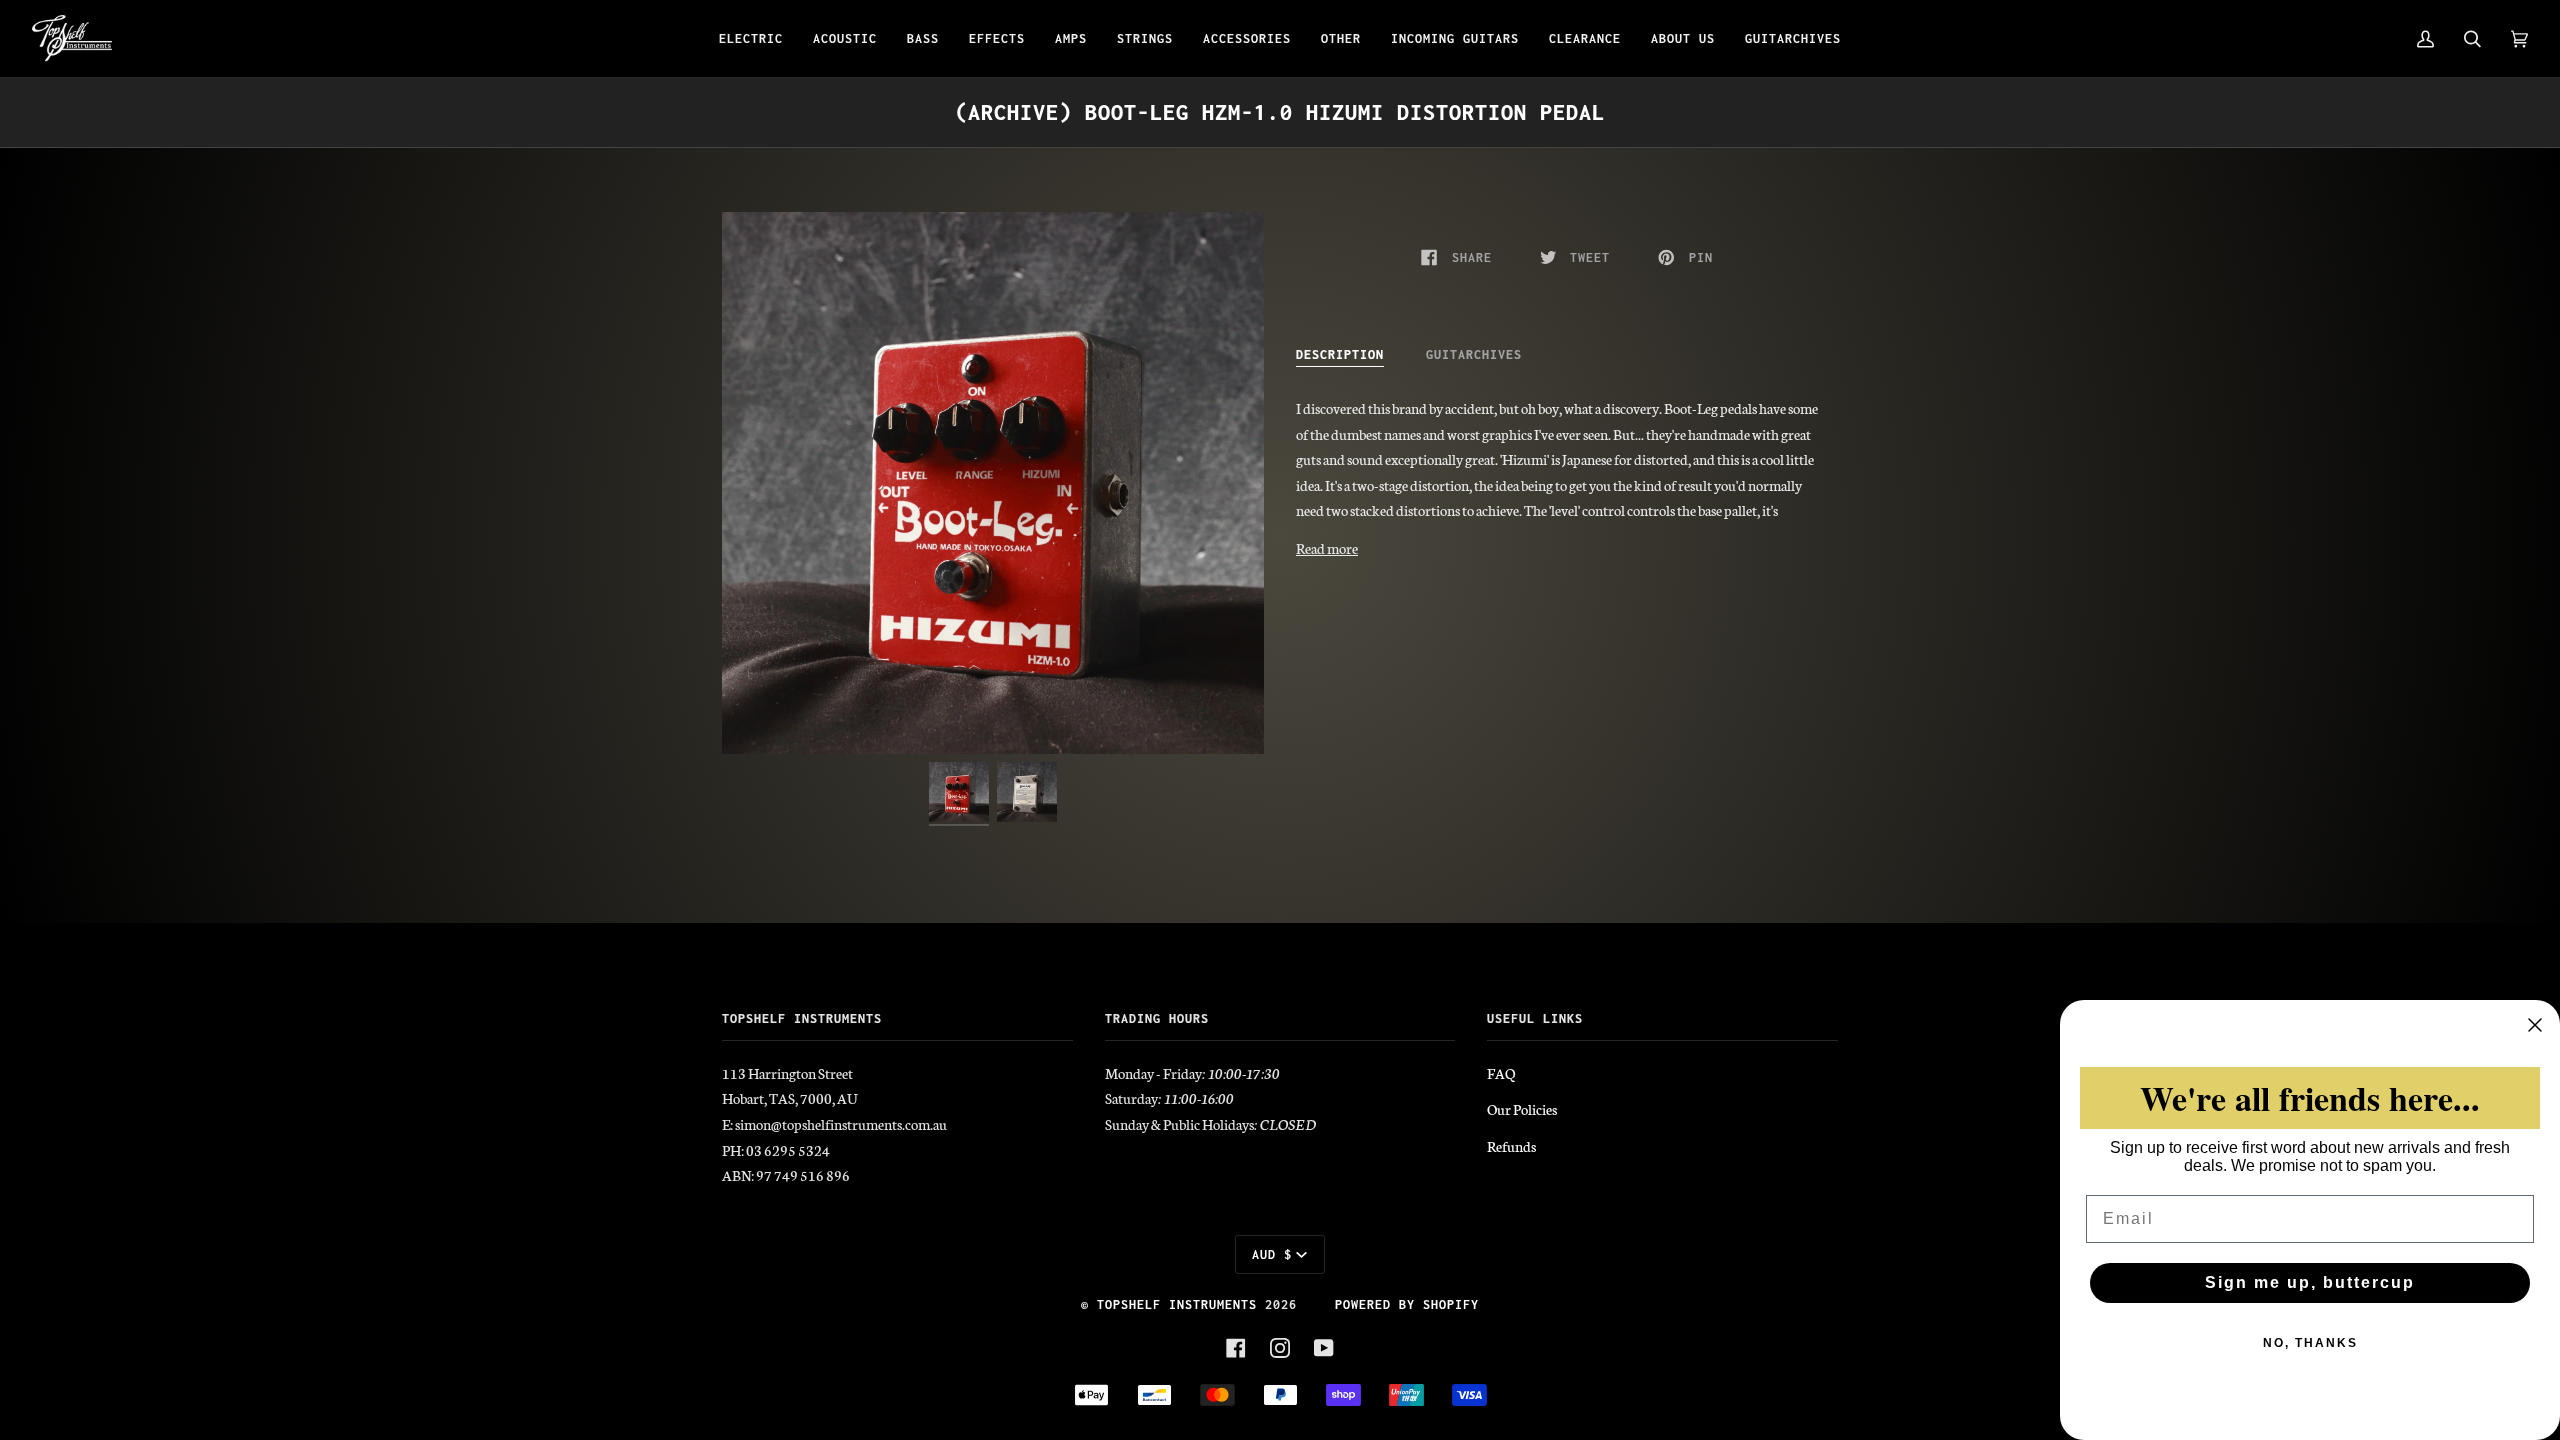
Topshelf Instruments (1177, 1304)
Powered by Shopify (1407, 1304)
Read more (1327, 548)
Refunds (1511, 1146)
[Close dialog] (2535, 1025)
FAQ (1501, 1073)
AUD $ (1272, 1254)
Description (1340, 354)
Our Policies (1522, 1109)
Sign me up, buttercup (2310, 1282)
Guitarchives (1474, 354)
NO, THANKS (2310, 1343)
